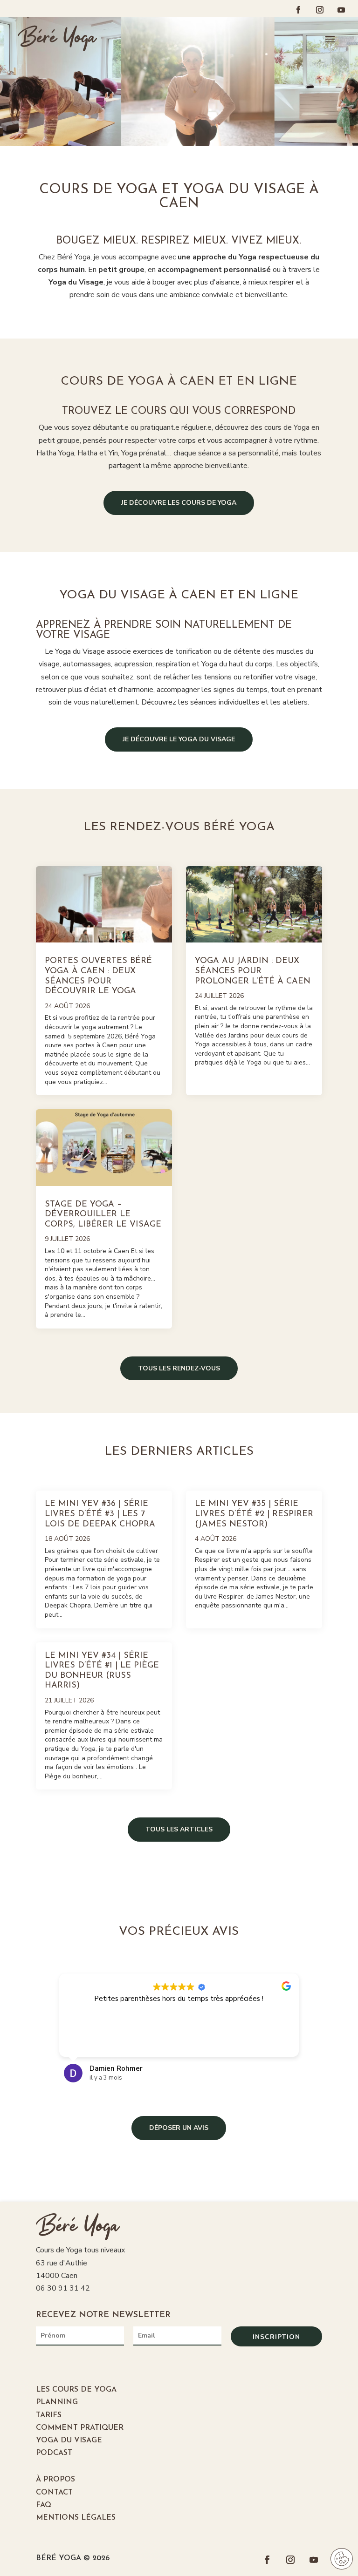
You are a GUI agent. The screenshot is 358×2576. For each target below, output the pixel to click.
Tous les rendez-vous (179, 1368)
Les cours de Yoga (76, 2390)
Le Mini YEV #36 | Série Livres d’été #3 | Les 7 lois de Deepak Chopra (100, 1514)
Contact (54, 2493)
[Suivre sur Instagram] (320, 10)
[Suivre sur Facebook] (298, 10)
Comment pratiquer (80, 2428)
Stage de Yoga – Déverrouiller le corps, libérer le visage (103, 1215)
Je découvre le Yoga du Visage (179, 739)
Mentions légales (76, 2518)
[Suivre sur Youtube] (341, 10)
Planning (57, 2402)
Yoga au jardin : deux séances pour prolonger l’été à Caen (253, 971)
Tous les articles (179, 1829)
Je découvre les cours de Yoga (179, 503)
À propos (55, 2480)
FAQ (44, 2505)
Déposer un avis (179, 2128)
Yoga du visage (69, 2440)
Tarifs (49, 2415)
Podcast (54, 2453)
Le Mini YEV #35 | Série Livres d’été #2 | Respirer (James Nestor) (254, 1514)
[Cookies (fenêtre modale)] (342, 2560)
